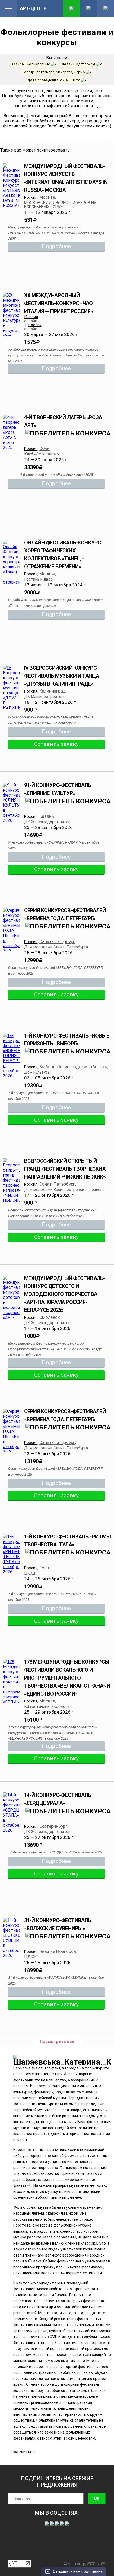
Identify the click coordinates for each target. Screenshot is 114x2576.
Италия (31, 317)
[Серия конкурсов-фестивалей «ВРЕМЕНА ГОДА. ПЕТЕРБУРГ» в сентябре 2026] (12, 930)
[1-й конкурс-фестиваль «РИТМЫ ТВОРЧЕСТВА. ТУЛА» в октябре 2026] (12, 1554)
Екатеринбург (53, 1826)
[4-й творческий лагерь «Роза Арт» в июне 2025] (12, 432)
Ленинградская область (82, 1067)
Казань (47, 816)
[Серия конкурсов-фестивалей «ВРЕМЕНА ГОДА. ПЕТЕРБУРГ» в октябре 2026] (12, 1431)
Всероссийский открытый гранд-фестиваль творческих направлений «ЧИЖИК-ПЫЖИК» (65, 1169)
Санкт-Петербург (57, 941)
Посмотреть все (57, 2041)
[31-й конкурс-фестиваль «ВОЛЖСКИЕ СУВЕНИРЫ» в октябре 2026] (12, 1938)
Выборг (47, 1067)
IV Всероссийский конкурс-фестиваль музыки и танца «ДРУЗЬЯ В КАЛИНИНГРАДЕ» (62, 676)
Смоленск (50, 1317)
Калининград (52, 691)
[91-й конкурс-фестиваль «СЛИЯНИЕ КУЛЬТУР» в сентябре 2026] (12, 803)
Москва (47, 197)
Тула (44, 1568)
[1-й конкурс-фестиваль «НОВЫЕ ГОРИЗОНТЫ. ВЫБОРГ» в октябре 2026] (12, 1056)
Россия (31, 197)
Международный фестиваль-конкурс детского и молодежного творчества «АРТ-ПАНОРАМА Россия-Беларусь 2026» (65, 1294)
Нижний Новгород (58, 1951)
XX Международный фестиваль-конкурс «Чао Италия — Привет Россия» (59, 303)
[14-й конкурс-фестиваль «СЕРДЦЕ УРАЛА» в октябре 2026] (12, 1813)
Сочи (44, 448)
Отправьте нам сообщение (78, 2571)
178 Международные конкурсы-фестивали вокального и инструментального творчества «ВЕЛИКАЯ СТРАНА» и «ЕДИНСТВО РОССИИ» (68, 1678)
